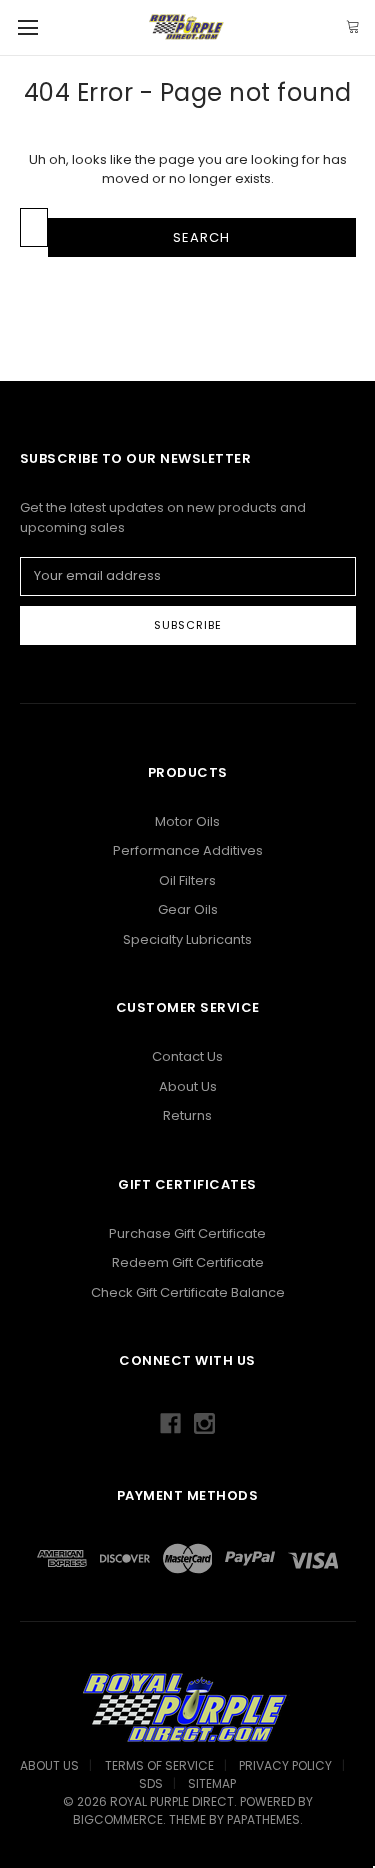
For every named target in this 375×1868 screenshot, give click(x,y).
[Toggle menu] (27, 27)
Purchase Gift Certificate (187, 1233)
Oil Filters (187, 880)
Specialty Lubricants (187, 939)
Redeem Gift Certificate (188, 1262)
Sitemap (212, 1783)
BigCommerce (118, 1819)
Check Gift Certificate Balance (188, 1292)
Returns (187, 1115)
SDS (151, 1783)
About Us (188, 1086)
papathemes (263, 1819)
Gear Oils (188, 909)
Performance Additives (188, 850)
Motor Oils (187, 821)
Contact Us (187, 1056)
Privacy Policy (285, 1765)
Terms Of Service (159, 1765)
